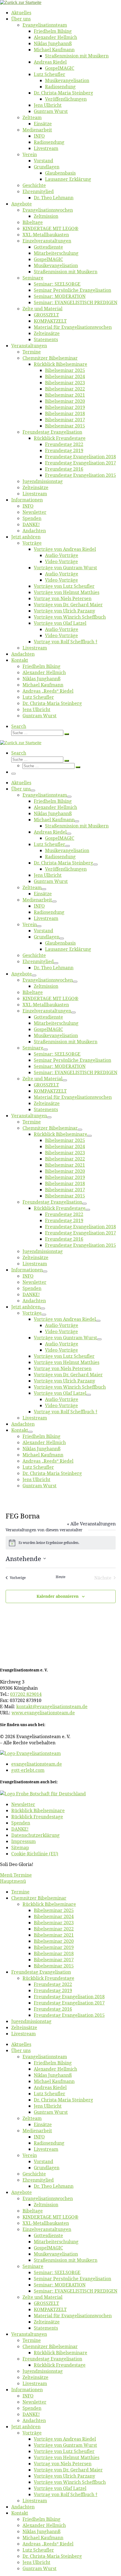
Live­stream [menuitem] (23, 2034)
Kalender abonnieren (58, 1596)
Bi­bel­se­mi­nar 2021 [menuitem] (54, 1935)
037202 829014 (26, 1694)
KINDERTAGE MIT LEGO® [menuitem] (51, 2217)
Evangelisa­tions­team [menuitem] (45, 2057)
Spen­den (21, 1823)
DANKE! (20, 1829)
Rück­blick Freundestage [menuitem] (48, 1978)
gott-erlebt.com (28, 1770)
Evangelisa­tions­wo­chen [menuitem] (48, 2198)
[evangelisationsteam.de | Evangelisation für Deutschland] (21, 2)
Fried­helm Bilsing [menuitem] (53, 2063)
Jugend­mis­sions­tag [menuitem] (31, 2021)
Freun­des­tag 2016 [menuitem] (53, 2009)
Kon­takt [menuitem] (20, 2513)
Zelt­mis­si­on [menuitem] (46, 2205)
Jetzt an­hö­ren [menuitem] (26, 2427)
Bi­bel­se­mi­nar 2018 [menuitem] (54, 1953)
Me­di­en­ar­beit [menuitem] (37, 2131)
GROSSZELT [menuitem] (46, 2303)
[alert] (61, 1543)
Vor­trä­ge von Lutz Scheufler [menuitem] (64, 2451)
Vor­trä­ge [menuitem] (32, 2433)
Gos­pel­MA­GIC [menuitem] (48, 2248)
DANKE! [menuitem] (31, 2414)
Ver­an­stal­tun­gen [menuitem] (29, 2334)
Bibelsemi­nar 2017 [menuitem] (54, 1960)
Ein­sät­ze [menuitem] (43, 2124)
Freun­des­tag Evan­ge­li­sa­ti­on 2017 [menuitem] (69, 2003)
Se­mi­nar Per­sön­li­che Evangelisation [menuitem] (72, 2279)
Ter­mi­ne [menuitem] (20, 1892)
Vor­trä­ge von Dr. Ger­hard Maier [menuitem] (68, 2470)
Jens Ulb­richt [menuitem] (48, 2106)
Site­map (20, 1847)
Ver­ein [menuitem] (30, 2155)
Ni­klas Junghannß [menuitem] (53, 2075)
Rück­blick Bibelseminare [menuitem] (49, 1904)
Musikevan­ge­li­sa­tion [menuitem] (56, 2254)
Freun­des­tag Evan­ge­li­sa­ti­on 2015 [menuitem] (69, 2015)
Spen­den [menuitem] (32, 2408)
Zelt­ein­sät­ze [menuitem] (24, 2027)
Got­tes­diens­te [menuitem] (48, 2235)
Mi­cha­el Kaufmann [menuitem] (54, 2081)
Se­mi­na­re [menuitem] (33, 2266)
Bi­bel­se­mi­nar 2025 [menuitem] (54, 1910)
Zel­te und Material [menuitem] (42, 2297)
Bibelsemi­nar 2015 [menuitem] (54, 1966)
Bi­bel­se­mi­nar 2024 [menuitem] (54, 1916)
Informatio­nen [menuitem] (27, 2390)
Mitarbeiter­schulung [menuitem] (56, 2242)
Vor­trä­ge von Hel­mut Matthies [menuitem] (67, 2457)
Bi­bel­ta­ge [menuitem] (33, 2211)
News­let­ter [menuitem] (34, 2402)
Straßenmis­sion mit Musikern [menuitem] (66, 2260)
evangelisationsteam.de (37, 1764)
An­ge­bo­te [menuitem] (22, 2192)
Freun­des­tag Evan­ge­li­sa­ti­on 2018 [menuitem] (69, 1997)
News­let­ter (23, 1804)
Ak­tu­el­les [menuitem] (21, 2044)
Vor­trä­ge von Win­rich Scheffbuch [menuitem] (70, 2482)
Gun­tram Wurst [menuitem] (51, 2112)
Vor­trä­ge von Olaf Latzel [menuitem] (60, 2488)
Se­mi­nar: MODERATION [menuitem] (60, 2285)
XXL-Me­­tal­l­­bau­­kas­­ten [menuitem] (46, 2223)
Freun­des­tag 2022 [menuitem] (53, 1984)
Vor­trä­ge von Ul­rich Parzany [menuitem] (64, 2476)
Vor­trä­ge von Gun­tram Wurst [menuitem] (65, 2445)
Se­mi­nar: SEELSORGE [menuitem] (57, 2272)
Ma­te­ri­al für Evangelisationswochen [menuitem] (73, 2316)
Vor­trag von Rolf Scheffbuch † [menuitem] (66, 2494)
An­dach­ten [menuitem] (34, 2420)
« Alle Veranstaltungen (91, 1524)
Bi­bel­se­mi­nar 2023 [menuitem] (54, 1923)
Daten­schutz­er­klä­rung (35, 1835)
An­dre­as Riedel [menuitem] (50, 2087)
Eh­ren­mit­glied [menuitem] (38, 2180)
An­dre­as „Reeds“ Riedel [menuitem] (48, 2544)
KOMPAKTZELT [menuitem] (50, 2309)
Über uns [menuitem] (21, 2050)
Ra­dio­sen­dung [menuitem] (49, 2143)
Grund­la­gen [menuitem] (47, 2168)
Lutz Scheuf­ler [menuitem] (50, 2094)
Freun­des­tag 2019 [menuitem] (53, 1990)
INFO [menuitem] (39, 2137)
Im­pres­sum (23, 1841)
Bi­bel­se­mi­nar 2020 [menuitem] (54, 1941)
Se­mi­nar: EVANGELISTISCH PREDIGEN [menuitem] (76, 2291)
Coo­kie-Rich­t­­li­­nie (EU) (35, 1854)
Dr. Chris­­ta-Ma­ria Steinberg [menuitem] (63, 2100)
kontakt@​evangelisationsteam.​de (52, 1706)
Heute (60, 1577)
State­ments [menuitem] (46, 2328)
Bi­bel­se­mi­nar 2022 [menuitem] (54, 1929)
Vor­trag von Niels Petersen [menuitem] (63, 2464)
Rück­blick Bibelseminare (38, 1810)
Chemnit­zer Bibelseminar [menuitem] (39, 1898)
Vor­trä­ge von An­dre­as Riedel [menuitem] (65, 2439)
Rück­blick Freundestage (37, 1817)
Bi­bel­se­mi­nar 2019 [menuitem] (54, 1947)
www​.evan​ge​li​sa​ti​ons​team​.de (43, 1713)
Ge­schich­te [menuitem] (34, 2174)
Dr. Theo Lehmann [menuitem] (54, 2186)
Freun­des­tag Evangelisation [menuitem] (41, 1972)
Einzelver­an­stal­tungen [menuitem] (47, 2229)
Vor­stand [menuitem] (43, 2161)
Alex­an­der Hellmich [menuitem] (55, 2069)
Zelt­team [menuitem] (32, 2118)
